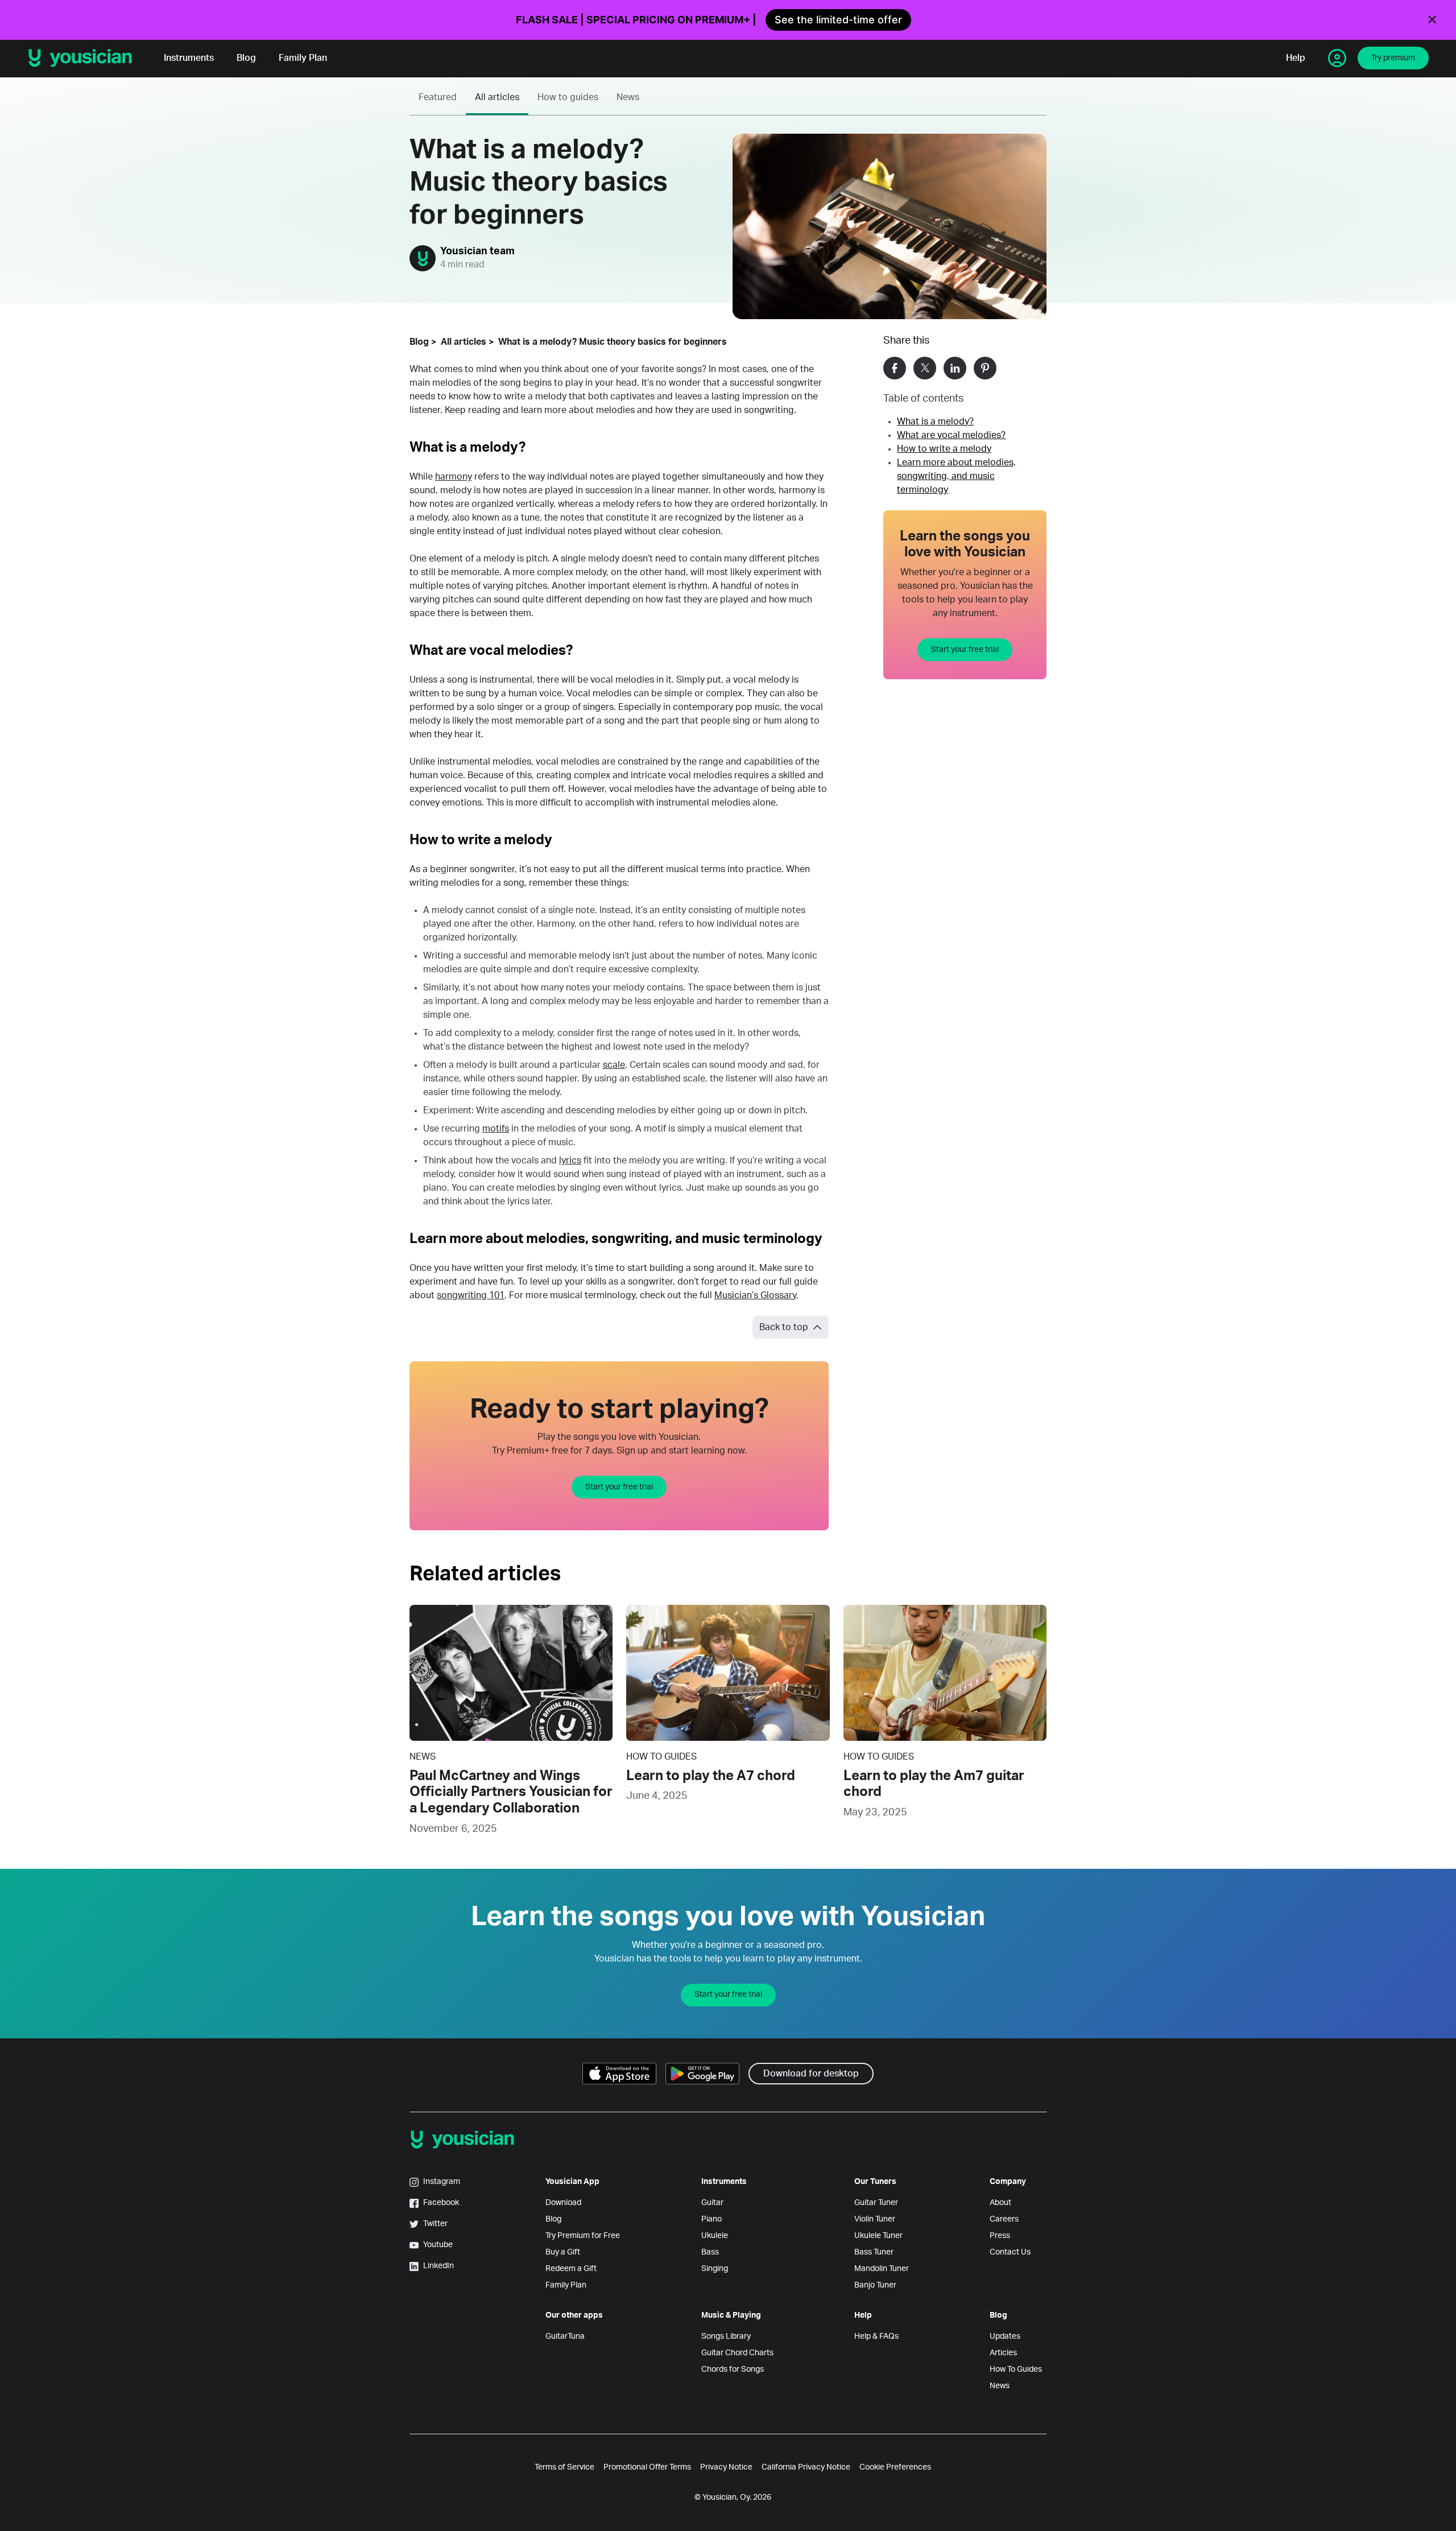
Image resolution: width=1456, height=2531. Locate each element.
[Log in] (1337, 58)
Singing (715, 2269)
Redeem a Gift (571, 2269)
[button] (895, 368)
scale (614, 1065)
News (628, 97)
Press (1000, 2236)
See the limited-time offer (838, 20)
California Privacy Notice (806, 2467)
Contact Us (1010, 2252)
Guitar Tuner (876, 2203)
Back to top (784, 1327)
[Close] (1432, 20)
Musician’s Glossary (755, 1295)
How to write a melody (944, 449)
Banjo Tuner (875, 2285)
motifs (496, 1129)
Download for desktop (811, 2074)
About (1000, 2203)
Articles (1003, 2353)
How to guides (568, 97)
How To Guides (1016, 2369)
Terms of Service (564, 2467)
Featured (438, 97)
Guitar (712, 2203)
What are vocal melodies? (951, 435)
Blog (246, 58)
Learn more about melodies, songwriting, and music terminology (956, 476)
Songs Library (726, 2336)
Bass (710, 2252)
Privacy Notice (726, 2467)
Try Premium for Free (583, 2236)
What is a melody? (935, 422)
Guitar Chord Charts (737, 2353)
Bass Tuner (874, 2252)
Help (1296, 58)
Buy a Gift (563, 2252)
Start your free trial (965, 650)
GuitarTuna (565, 2336)
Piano (712, 2219)
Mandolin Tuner (882, 2269)
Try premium (1393, 58)
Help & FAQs (876, 2336)
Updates (1005, 2336)
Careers (1004, 2219)
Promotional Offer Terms (647, 2467)
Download (563, 2203)
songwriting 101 (471, 1295)
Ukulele (715, 2236)
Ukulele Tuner (878, 2236)
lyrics (570, 1161)
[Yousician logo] (84, 58)
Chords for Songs (733, 2369)
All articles (497, 97)
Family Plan (303, 58)
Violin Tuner (875, 2219)
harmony (454, 477)
